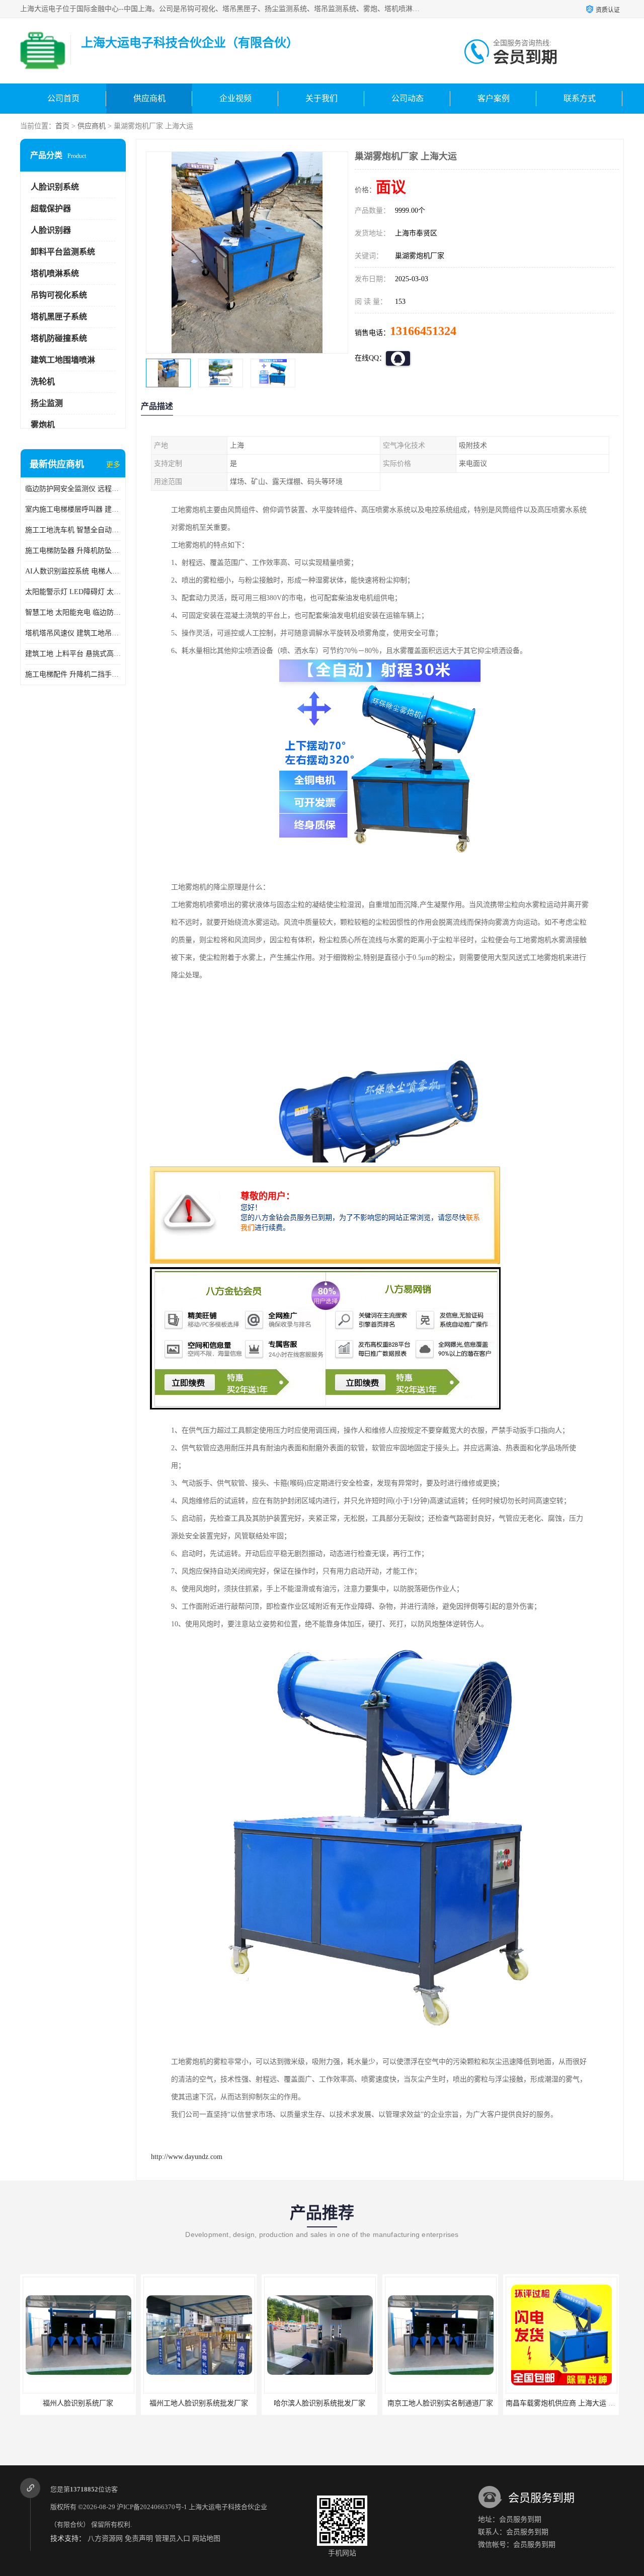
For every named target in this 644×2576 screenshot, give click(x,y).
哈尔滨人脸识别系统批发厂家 (199, 2403)
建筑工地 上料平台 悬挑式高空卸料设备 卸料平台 (73, 654)
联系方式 (580, 98)
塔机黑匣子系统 (59, 317)
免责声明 (139, 2539)
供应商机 (149, 98)
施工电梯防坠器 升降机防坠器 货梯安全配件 (73, 551)
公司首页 (63, 98)
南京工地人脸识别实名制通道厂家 (319, 2403)
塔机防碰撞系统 (59, 338)
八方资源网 (105, 2539)
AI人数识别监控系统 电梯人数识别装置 (73, 571)
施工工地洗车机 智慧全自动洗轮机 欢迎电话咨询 (73, 530)
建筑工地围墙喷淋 (63, 360)
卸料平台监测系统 (63, 252)
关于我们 (321, 98)
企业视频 (235, 98)
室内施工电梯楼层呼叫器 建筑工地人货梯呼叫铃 (73, 509)
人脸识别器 (51, 230)
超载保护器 (51, 209)
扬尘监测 (47, 403)
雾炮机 (43, 425)
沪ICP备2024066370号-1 (152, 2507)
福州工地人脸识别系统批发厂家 (78, 2403)
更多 (113, 465)
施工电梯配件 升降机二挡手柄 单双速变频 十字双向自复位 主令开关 (73, 674)
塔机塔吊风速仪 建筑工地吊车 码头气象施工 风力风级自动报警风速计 (73, 633)
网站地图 (206, 2539)
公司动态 (408, 98)
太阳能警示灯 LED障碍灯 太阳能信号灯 (73, 592)
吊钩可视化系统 (59, 295)
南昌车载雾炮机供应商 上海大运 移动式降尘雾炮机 (464, 2403)
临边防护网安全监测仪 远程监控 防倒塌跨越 (73, 489)
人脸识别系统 (55, 187)
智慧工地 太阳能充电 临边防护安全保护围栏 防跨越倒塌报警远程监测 (73, 612)
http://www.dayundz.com (187, 2157)
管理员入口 (173, 2539)
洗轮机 (43, 382)
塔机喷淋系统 (55, 273)
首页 (62, 126)
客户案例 (494, 98)
